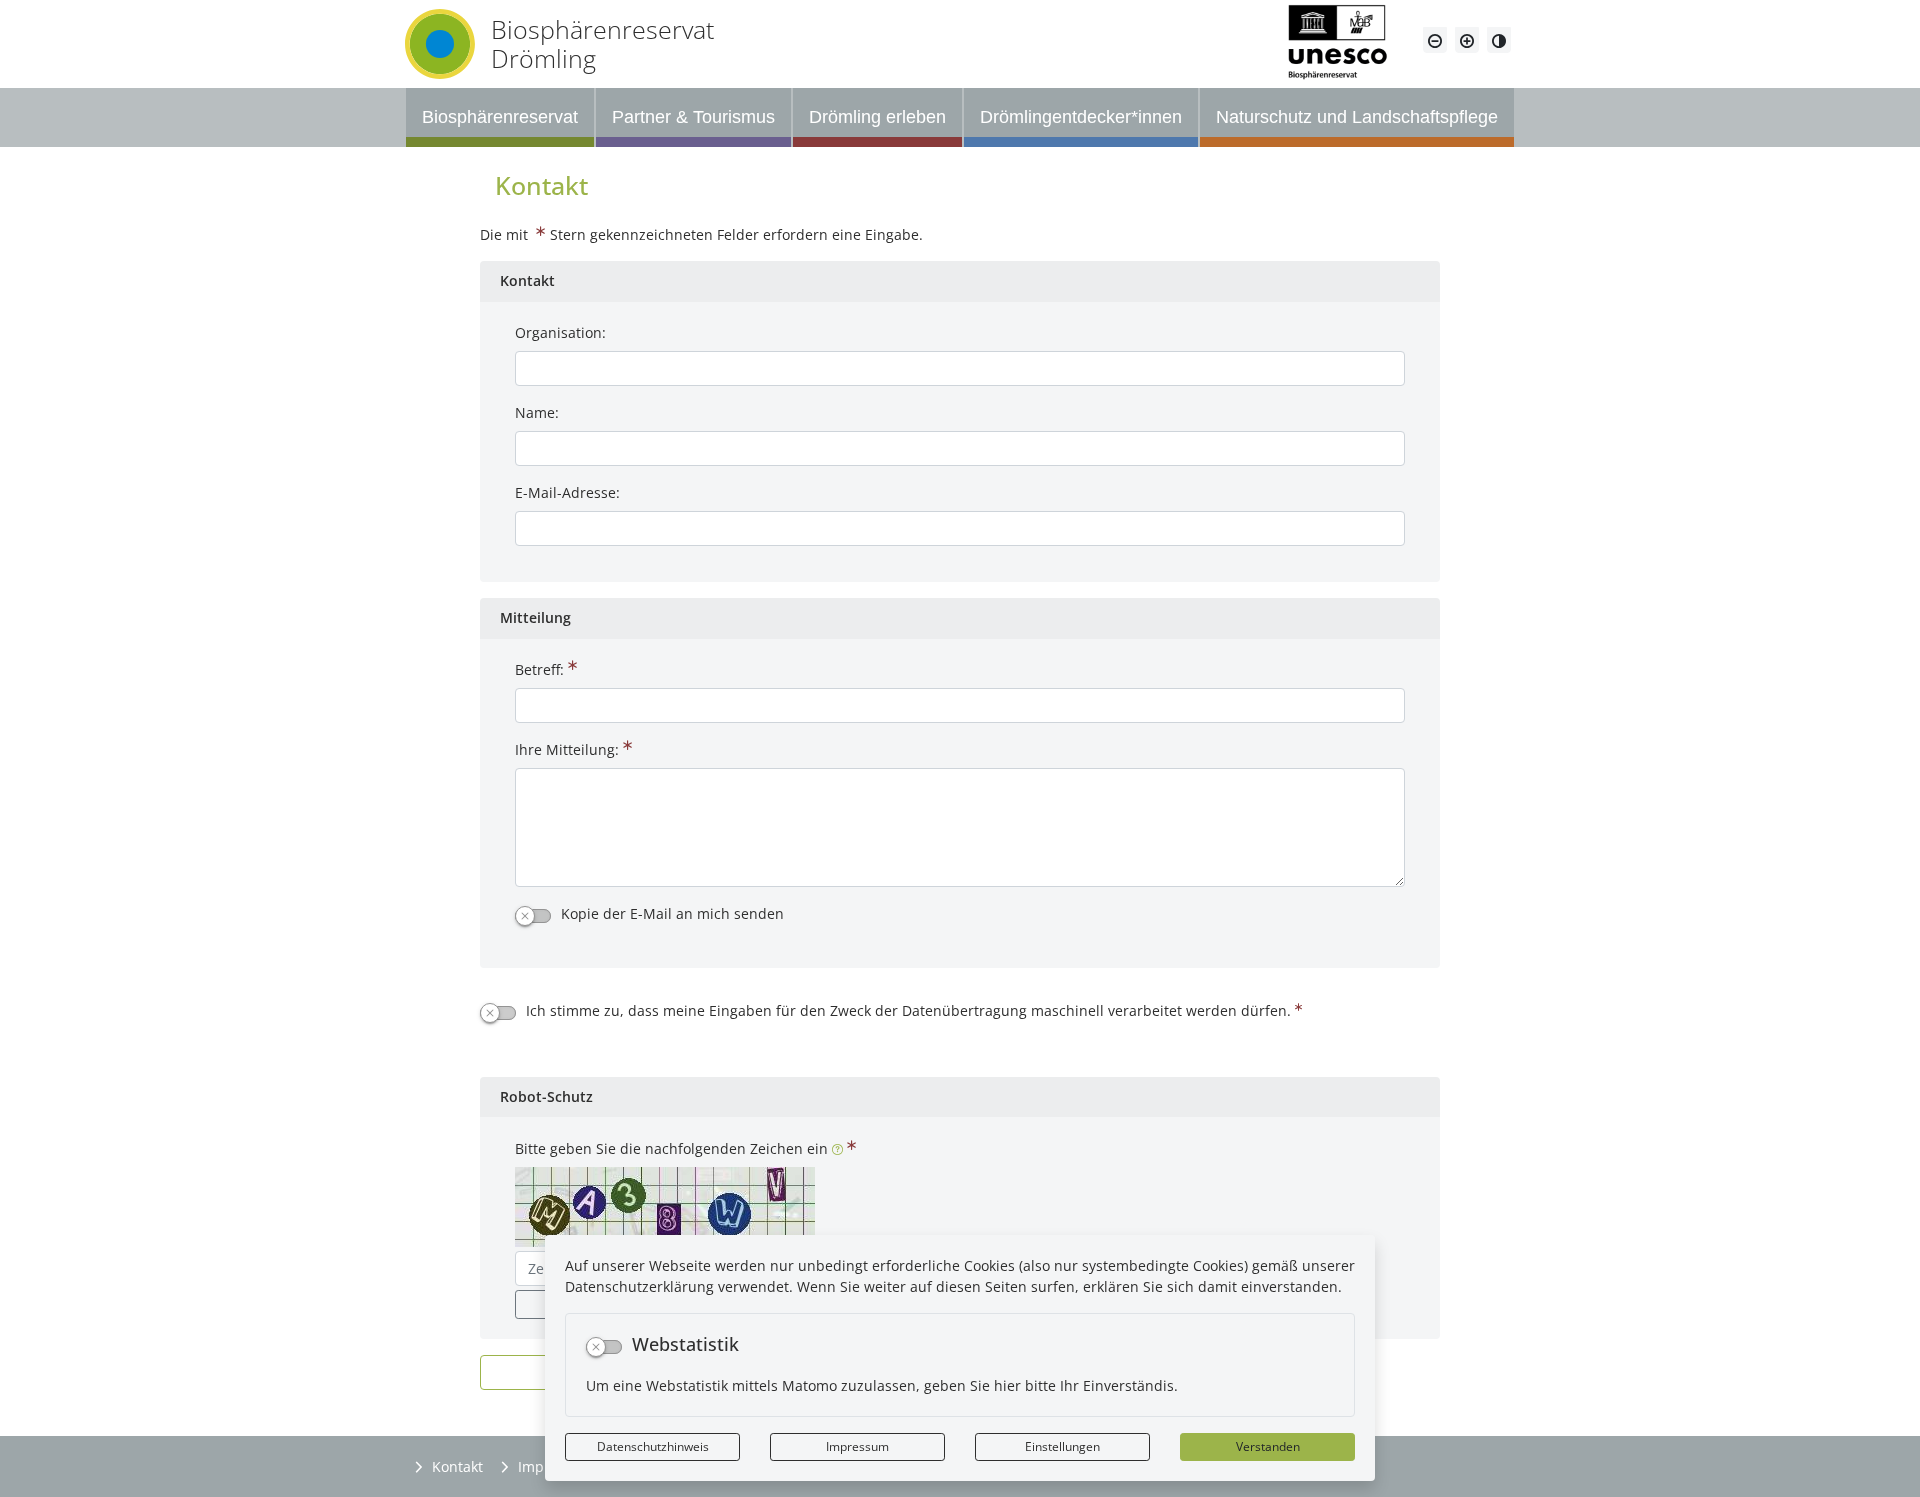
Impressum (857, 1446)
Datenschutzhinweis (653, 1446)
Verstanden (1268, 1446)
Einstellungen (1062, 1446)
